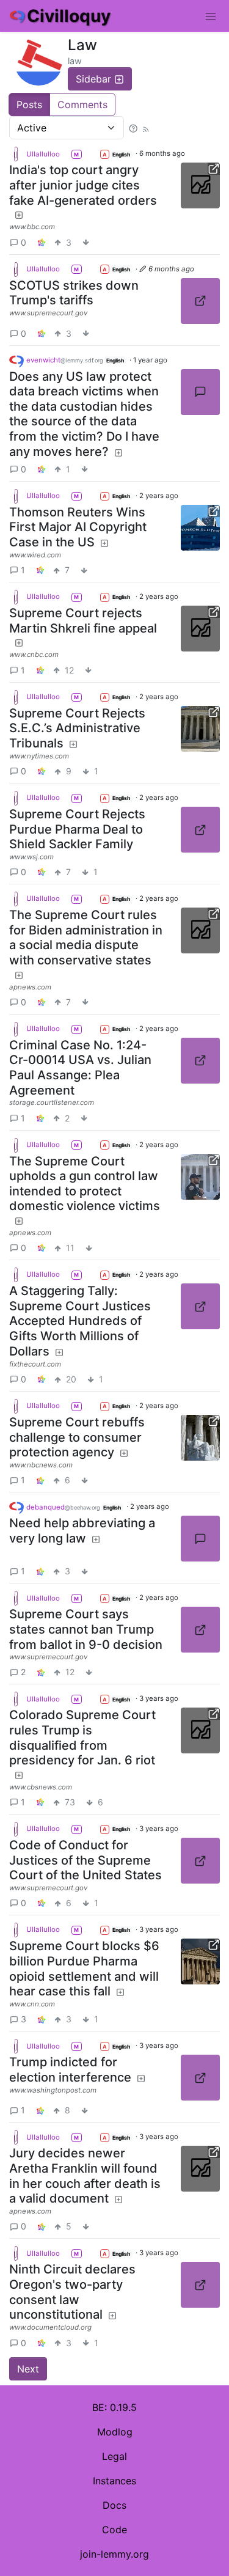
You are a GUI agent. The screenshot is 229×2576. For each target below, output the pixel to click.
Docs (114, 2505)
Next (28, 2369)
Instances (114, 2481)
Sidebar (93, 79)
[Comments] (200, 392)
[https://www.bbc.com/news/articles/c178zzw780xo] (200, 185)
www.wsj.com (31, 857)
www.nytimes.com (39, 756)
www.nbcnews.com (41, 1465)
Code (114, 2530)
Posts (29, 105)
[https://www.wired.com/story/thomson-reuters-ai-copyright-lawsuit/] (200, 528)
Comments (82, 105)
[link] (42, 242)
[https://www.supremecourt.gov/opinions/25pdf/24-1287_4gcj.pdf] (200, 301)
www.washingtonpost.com (53, 2090)
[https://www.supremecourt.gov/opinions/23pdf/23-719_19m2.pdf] (200, 1630)
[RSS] (146, 128)
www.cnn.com (32, 2004)
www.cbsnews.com (41, 1787)
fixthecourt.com (35, 1364)
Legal (114, 2456)
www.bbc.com (32, 227)
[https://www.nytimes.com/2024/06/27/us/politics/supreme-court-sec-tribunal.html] (200, 729)
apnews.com (30, 987)
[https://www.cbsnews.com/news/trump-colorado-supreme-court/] (200, 1730)
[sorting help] (133, 128)
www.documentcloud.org (50, 2327)
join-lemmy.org (114, 2554)
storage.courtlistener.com (52, 1103)
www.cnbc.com (34, 655)
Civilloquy (69, 16)
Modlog (115, 2432)
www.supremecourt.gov (48, 313)
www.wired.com (35, 555)
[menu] (211, 16)
